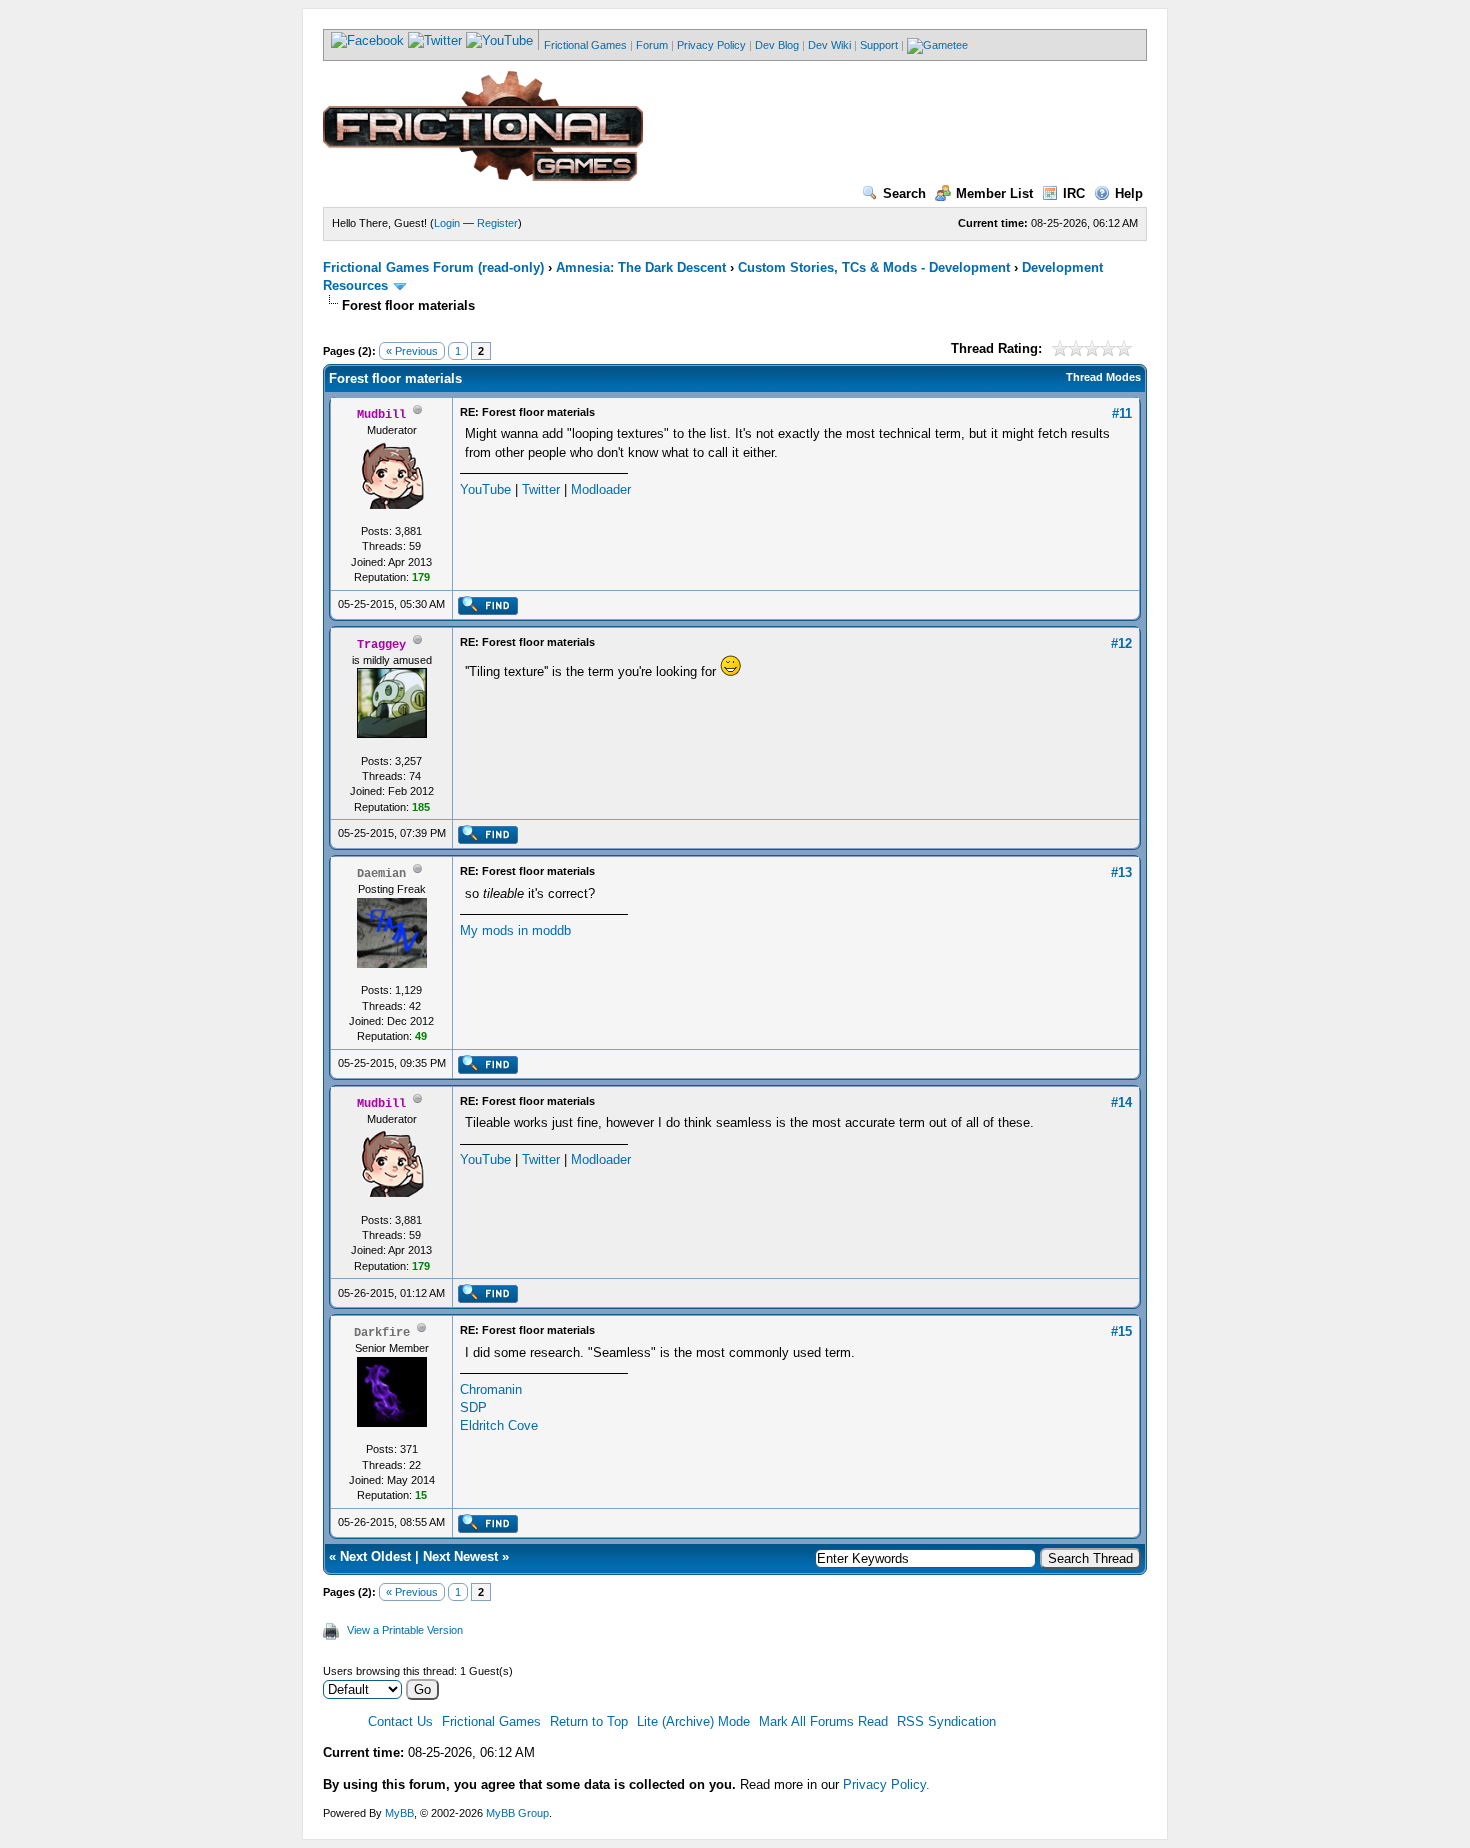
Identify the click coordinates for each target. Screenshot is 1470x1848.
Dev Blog (777, 45)
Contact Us (400, 1721)
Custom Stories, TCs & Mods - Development (874, 267)
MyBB (399, 1813)
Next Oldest (375, 1556)
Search (904, 193)
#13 (1121, 872)
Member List (994, 193)
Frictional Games (585, 45)
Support (879, 45)
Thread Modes (1103, 377)
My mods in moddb (515, 930)
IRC (1074, 193)
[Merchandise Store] (937, 45)
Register (497, 223)
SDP (473, 1407)
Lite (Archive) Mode (693, 1721)
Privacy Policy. (886, 1784)
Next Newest (460, 1556)
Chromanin (491, 1389)
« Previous (412, 351)
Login (447, 223)
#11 (1122, 413)
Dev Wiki (829, 45)
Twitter (541, 489)
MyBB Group (517, 1813)
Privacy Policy (711, 45)
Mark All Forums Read (823, 1721)
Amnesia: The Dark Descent (641, 267)
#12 (1121, 643)
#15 (1121, 1331)
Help (1129, 193)
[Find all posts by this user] (487, 611)
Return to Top (589, 1721)
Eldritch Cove (499, 1425)
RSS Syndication (946, 1721)
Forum (652, 45)
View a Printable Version (405, 1630)
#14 (1121, 1102)
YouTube (485, 489)
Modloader (601, 489)
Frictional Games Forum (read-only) (433, 267)
